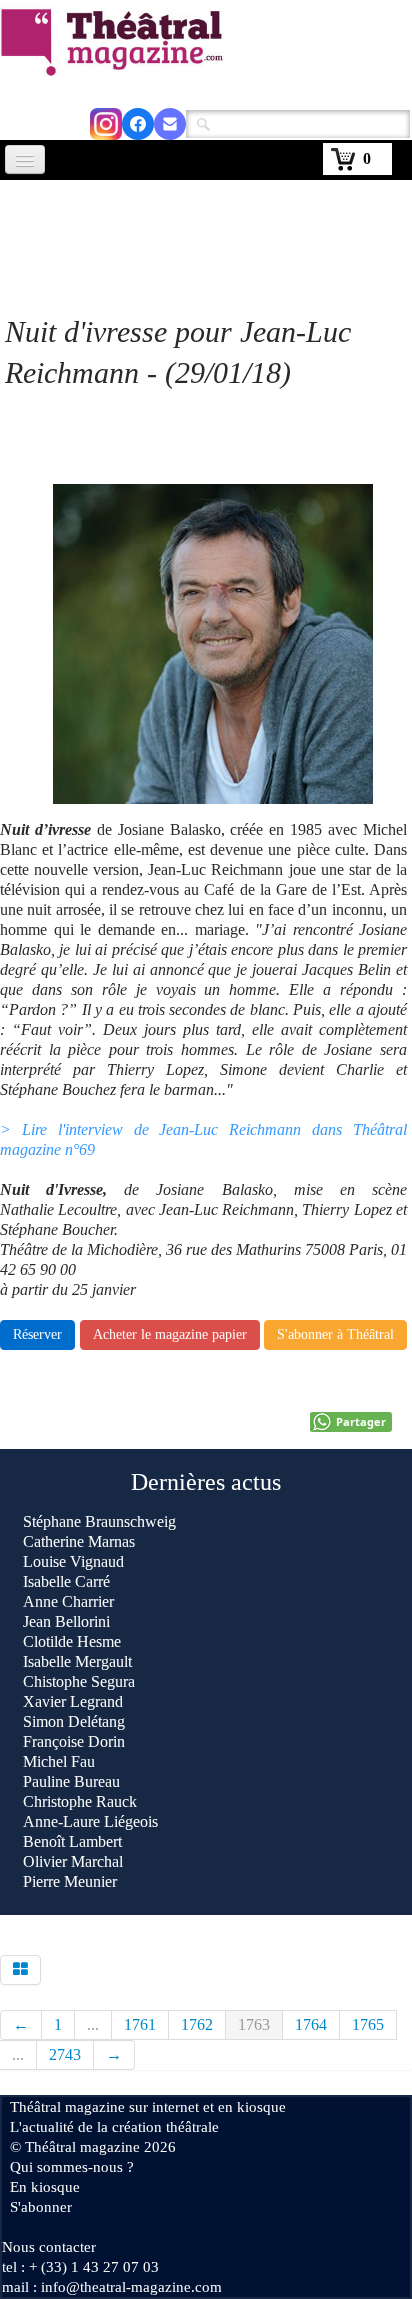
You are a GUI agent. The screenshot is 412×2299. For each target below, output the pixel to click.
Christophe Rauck (80, 1801)
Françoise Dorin (74, 1741)
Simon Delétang (74, 1721)
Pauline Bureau (71, 1781)
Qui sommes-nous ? (72, 2167)
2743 (65, 2054)
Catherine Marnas (79, 1541)
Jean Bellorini (66, 1621)
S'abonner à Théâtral (335, 1334)
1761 (140, 2024)
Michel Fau (59, 1761)
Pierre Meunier (70, 1881)
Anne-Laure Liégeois (90, 1821)
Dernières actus (206, 1482)
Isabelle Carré (66, 1581)
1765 (368, 2024)
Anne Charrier (68, 1601)
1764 (311, 2024)
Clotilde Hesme (72, 1641)
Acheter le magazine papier (170, 1334)
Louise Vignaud (73, 1561)
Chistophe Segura (79, 1681)
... (93, 2024)
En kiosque (45, 2187)
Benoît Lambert (72, 1841)
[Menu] (25, 159)
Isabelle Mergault (77, 1661)
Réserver (37, 1334)
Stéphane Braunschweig (99, 1521)
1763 (254, 2024)
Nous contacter (49, 2247)
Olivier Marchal (73, 1861)
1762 (197, 2024)
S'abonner (41, 2207)
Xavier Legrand (73, 1701)
